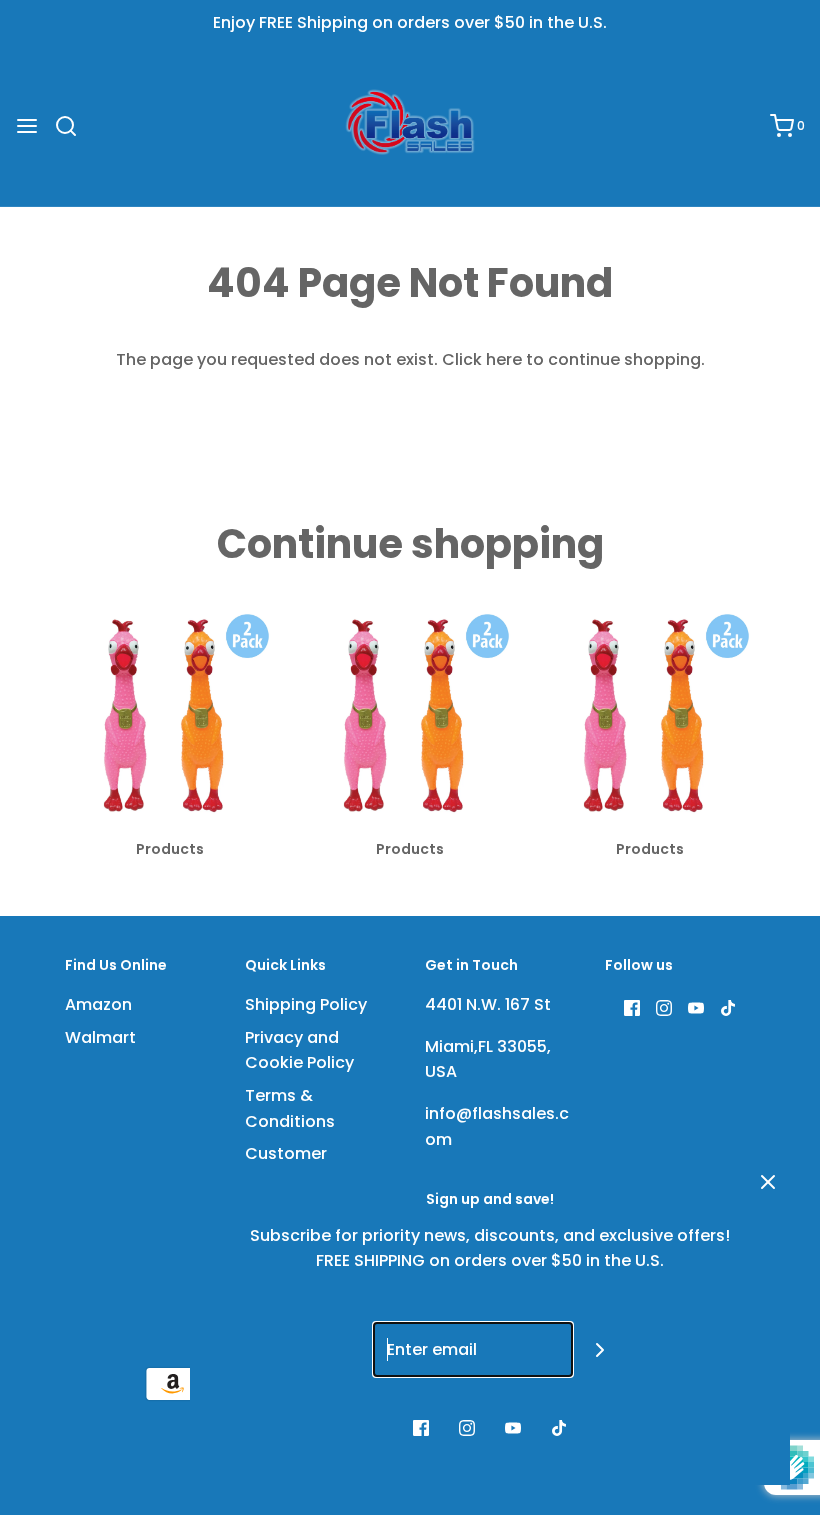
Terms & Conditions (290, 1108)
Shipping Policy (306, 1004)
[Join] (600, 1349)
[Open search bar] (73, 126)
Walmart (100, 1037)
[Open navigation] (27, 126)
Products (170, 849)
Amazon (98, 1004)
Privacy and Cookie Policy (299, 1050)
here (504, 359)
